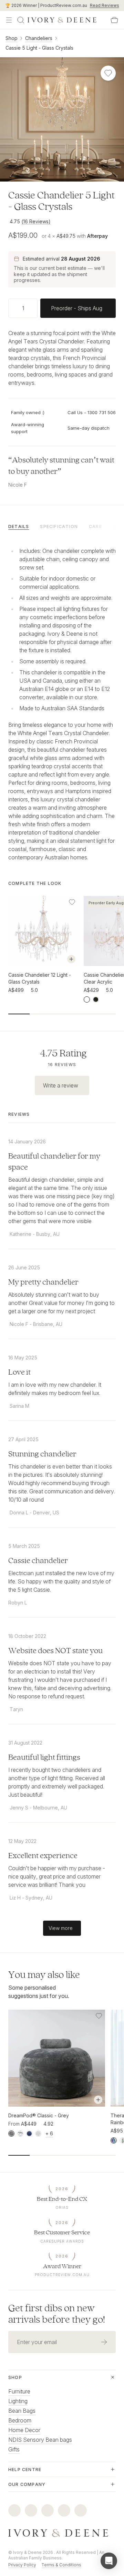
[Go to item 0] (18, 176)
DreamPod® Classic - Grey (39, 2115)
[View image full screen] (62, 119)
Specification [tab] (59, 526)
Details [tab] (19, 526)
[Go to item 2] (47, 176)
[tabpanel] (62, 703)
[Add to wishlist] (72, 902)
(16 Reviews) (36, 221)
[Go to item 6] (106, 176)
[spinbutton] (23, 308)
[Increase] (35, 308)
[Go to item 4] (77, 176)
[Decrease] (11, 308)
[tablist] (62, 526)
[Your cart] (114, 20)
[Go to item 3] (62, 176)
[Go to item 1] (33, 176)
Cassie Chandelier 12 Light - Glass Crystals (40, 978)
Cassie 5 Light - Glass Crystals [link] (39, 48)
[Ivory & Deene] (62, 2533)
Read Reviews (105, 5)
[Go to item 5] (91, 176)
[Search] (21, 20)
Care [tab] (95, 526)
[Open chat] (109, 2561)
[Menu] (9, 20)
